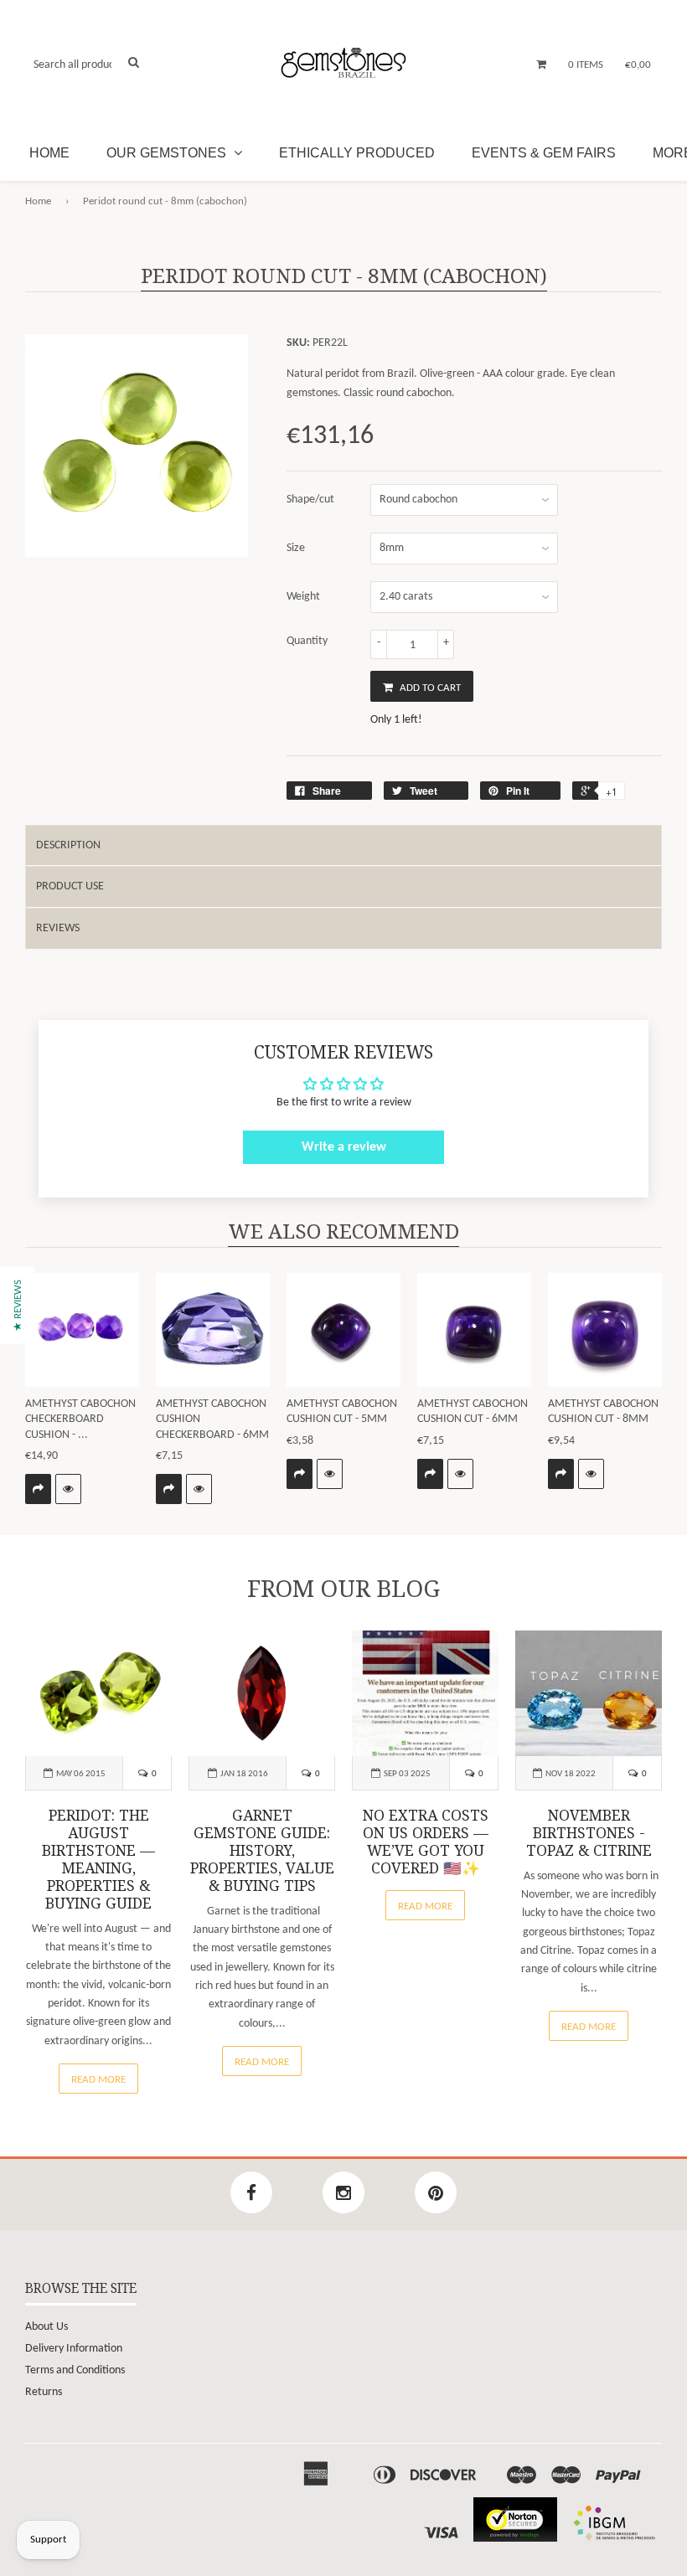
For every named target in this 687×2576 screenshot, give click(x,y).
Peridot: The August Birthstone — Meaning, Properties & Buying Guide (98, 1860)
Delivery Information (74, 2349)
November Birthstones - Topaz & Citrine (589, 1833)
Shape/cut (310, 500)
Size (296, 548)
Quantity (307, 641)
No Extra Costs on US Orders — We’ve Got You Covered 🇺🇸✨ (426, 1842)
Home (49, 153)
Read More (98, 2080)
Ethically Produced (357, 153)
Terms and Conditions (75, 2370)
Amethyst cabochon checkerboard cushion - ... (80, 1419)
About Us (46, 2327)
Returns (44, 2392)
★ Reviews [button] (18, 1306)
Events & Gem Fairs (544, 153)
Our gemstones (168, 153)
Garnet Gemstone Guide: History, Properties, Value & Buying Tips (262, 1851)
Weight (303, 597)
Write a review (344, 1147)
